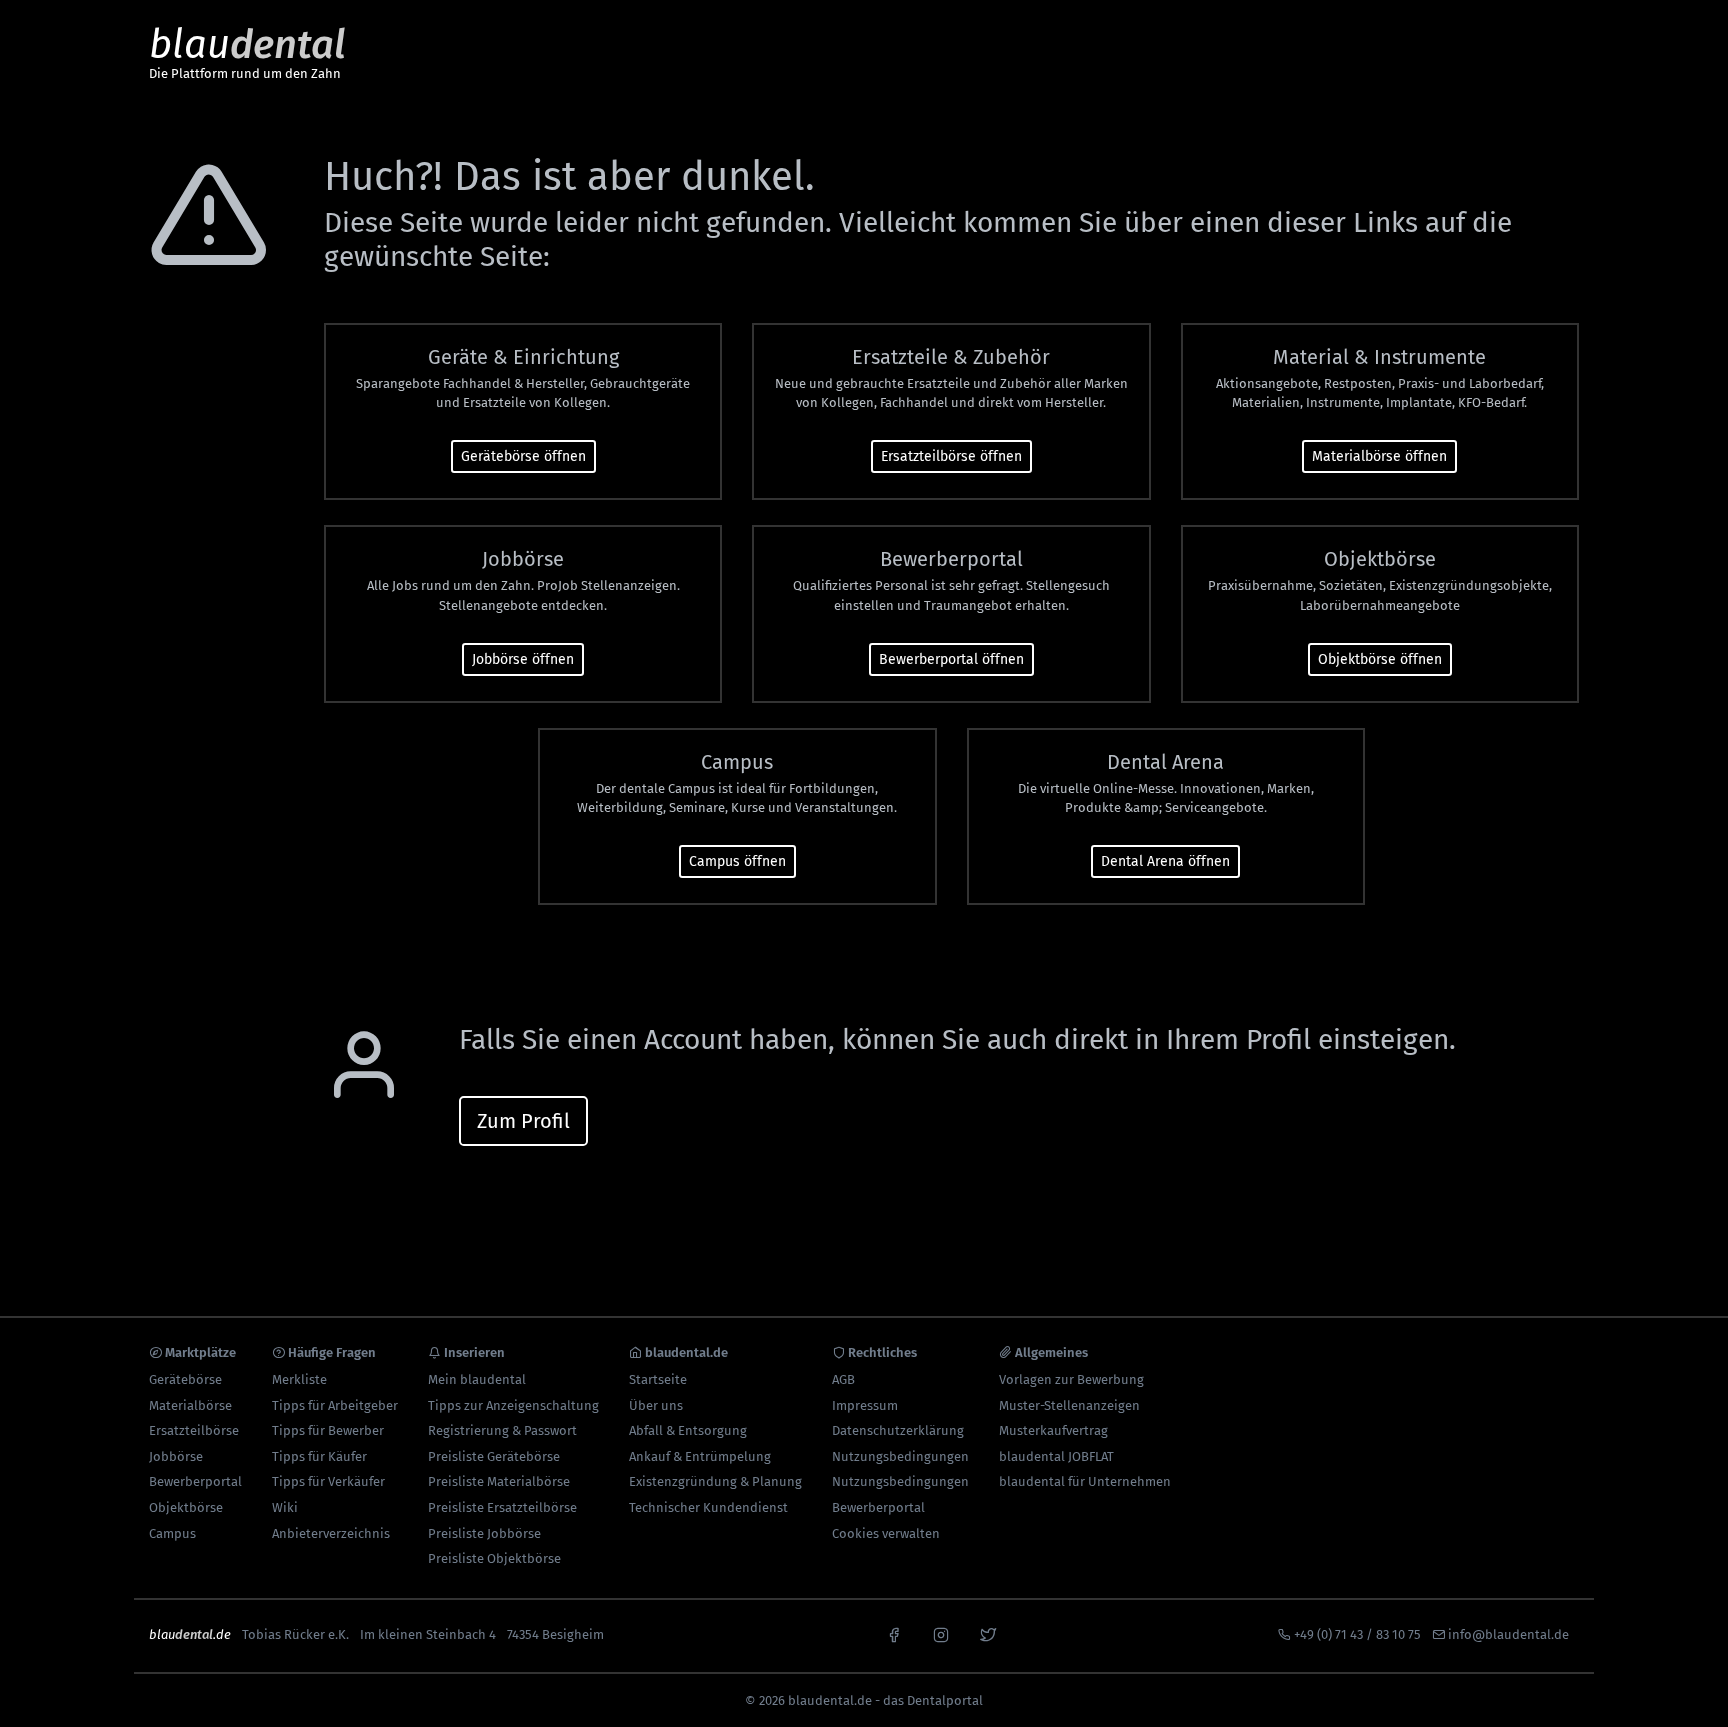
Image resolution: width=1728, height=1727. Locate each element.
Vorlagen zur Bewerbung (1071, 1379)
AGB (843, 1379)
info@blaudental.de (1508, 1634)
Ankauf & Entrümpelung (700, 1456)
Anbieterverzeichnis (331, 1533)
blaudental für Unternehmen (1085, 1481)
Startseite (658, 1379)
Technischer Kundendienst (708, 1507)
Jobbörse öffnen (523, 659)
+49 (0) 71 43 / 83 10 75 (1357, 1634)
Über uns (656, 1405)
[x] (988, 1633)
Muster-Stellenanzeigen (1069, 1405)
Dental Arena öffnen (1165, 861)
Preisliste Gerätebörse (494, 1456)
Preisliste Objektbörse (494, 1558)
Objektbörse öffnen (1380, 659)
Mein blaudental (477, 1379)
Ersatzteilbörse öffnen (951, 456)
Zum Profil (523, 1121)
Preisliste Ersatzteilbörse (502, 1507)
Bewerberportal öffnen (951, 659)
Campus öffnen (737, 861)
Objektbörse (186, 1507)
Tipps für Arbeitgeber (335, 1405)
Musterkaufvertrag (1053, 1430)
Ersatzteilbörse (194, 1430)
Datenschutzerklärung (898, 1430)
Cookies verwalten (886, 1533)
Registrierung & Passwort (502, 1430)
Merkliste (299, 1379)
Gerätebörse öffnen (523, 456)
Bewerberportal (195, 1481)
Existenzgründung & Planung (715, 1481)
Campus (172, 1533)
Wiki (285, 1507)
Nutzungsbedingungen (900, 1456)
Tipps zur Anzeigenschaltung (513, 1405)
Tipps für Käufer (319, 1456)
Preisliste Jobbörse (484, 1533)
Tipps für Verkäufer (328, 1481)
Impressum (865, 1405)
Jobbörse (176, 1456)
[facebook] (894, 1633)
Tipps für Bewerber (328, 1430)
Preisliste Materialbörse (499, 1481)
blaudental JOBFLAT (1056, 1456)
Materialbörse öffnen (1379, 456)
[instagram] (941, 1633)
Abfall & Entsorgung (688, 1430)
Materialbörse (190, 1405)
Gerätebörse (185, 1379)
